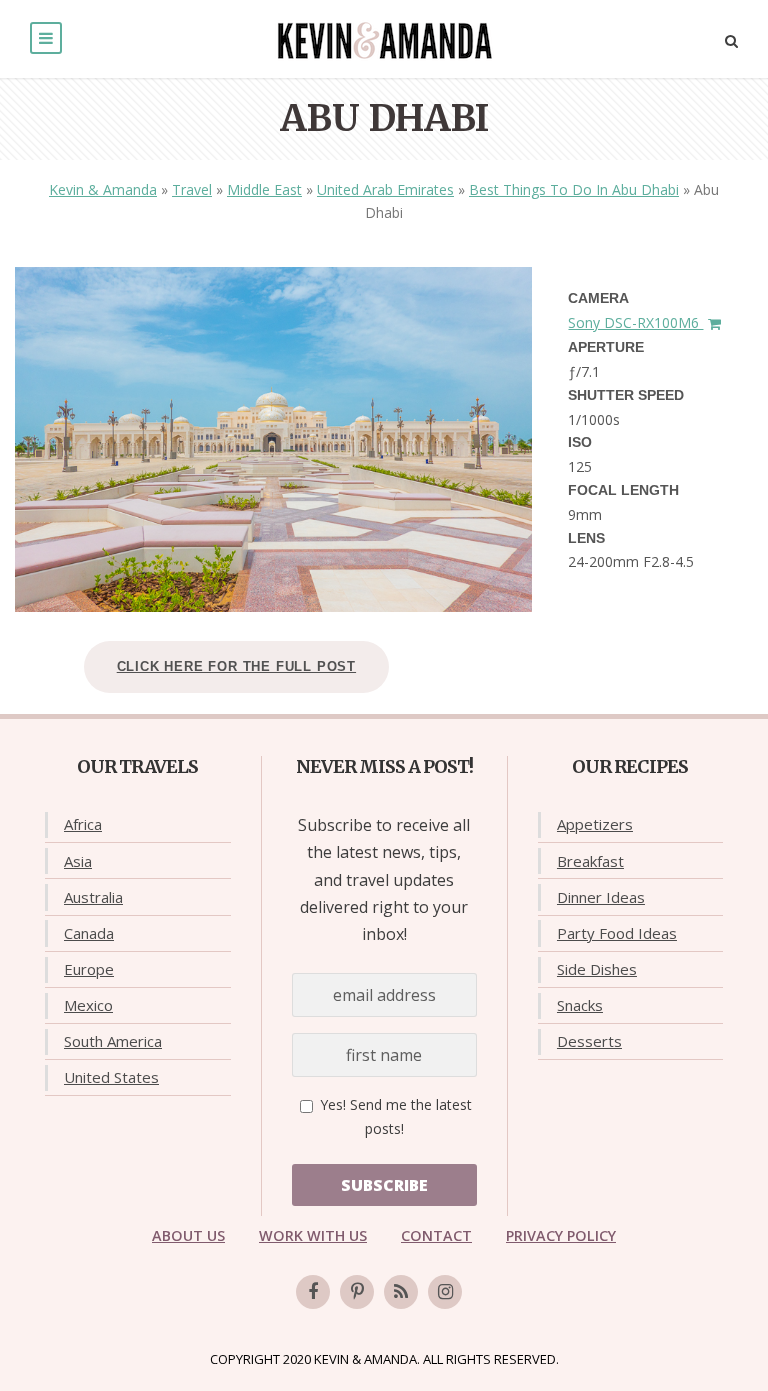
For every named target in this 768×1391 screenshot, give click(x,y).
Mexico (88, 1005)
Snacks (580, 1005)
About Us (188, 1235)
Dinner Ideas (601, 897)
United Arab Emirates (385, 189)
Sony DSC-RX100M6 (635, 322)
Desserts (589, 1041)
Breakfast (590, 861)
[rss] (401, 1292)
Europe (89, 969)
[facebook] (313, 1292)
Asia (78, 861)
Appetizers (595, 824)
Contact (436, 1235)
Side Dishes (597, 969)
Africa (83, 824)
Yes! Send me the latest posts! (394, 1116)
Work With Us (313, 1235)
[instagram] (445, 1292)
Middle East (264, 189)
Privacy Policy (561, 1235)
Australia (93, 897)
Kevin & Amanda (103, 189)
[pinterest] (357, 1292)
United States (111, 1077)
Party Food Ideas (617, 933)
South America (113, 1041)
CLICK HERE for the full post (236, 666)
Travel (192, 189)
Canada (89, 933)
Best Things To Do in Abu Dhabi (574, 189)
